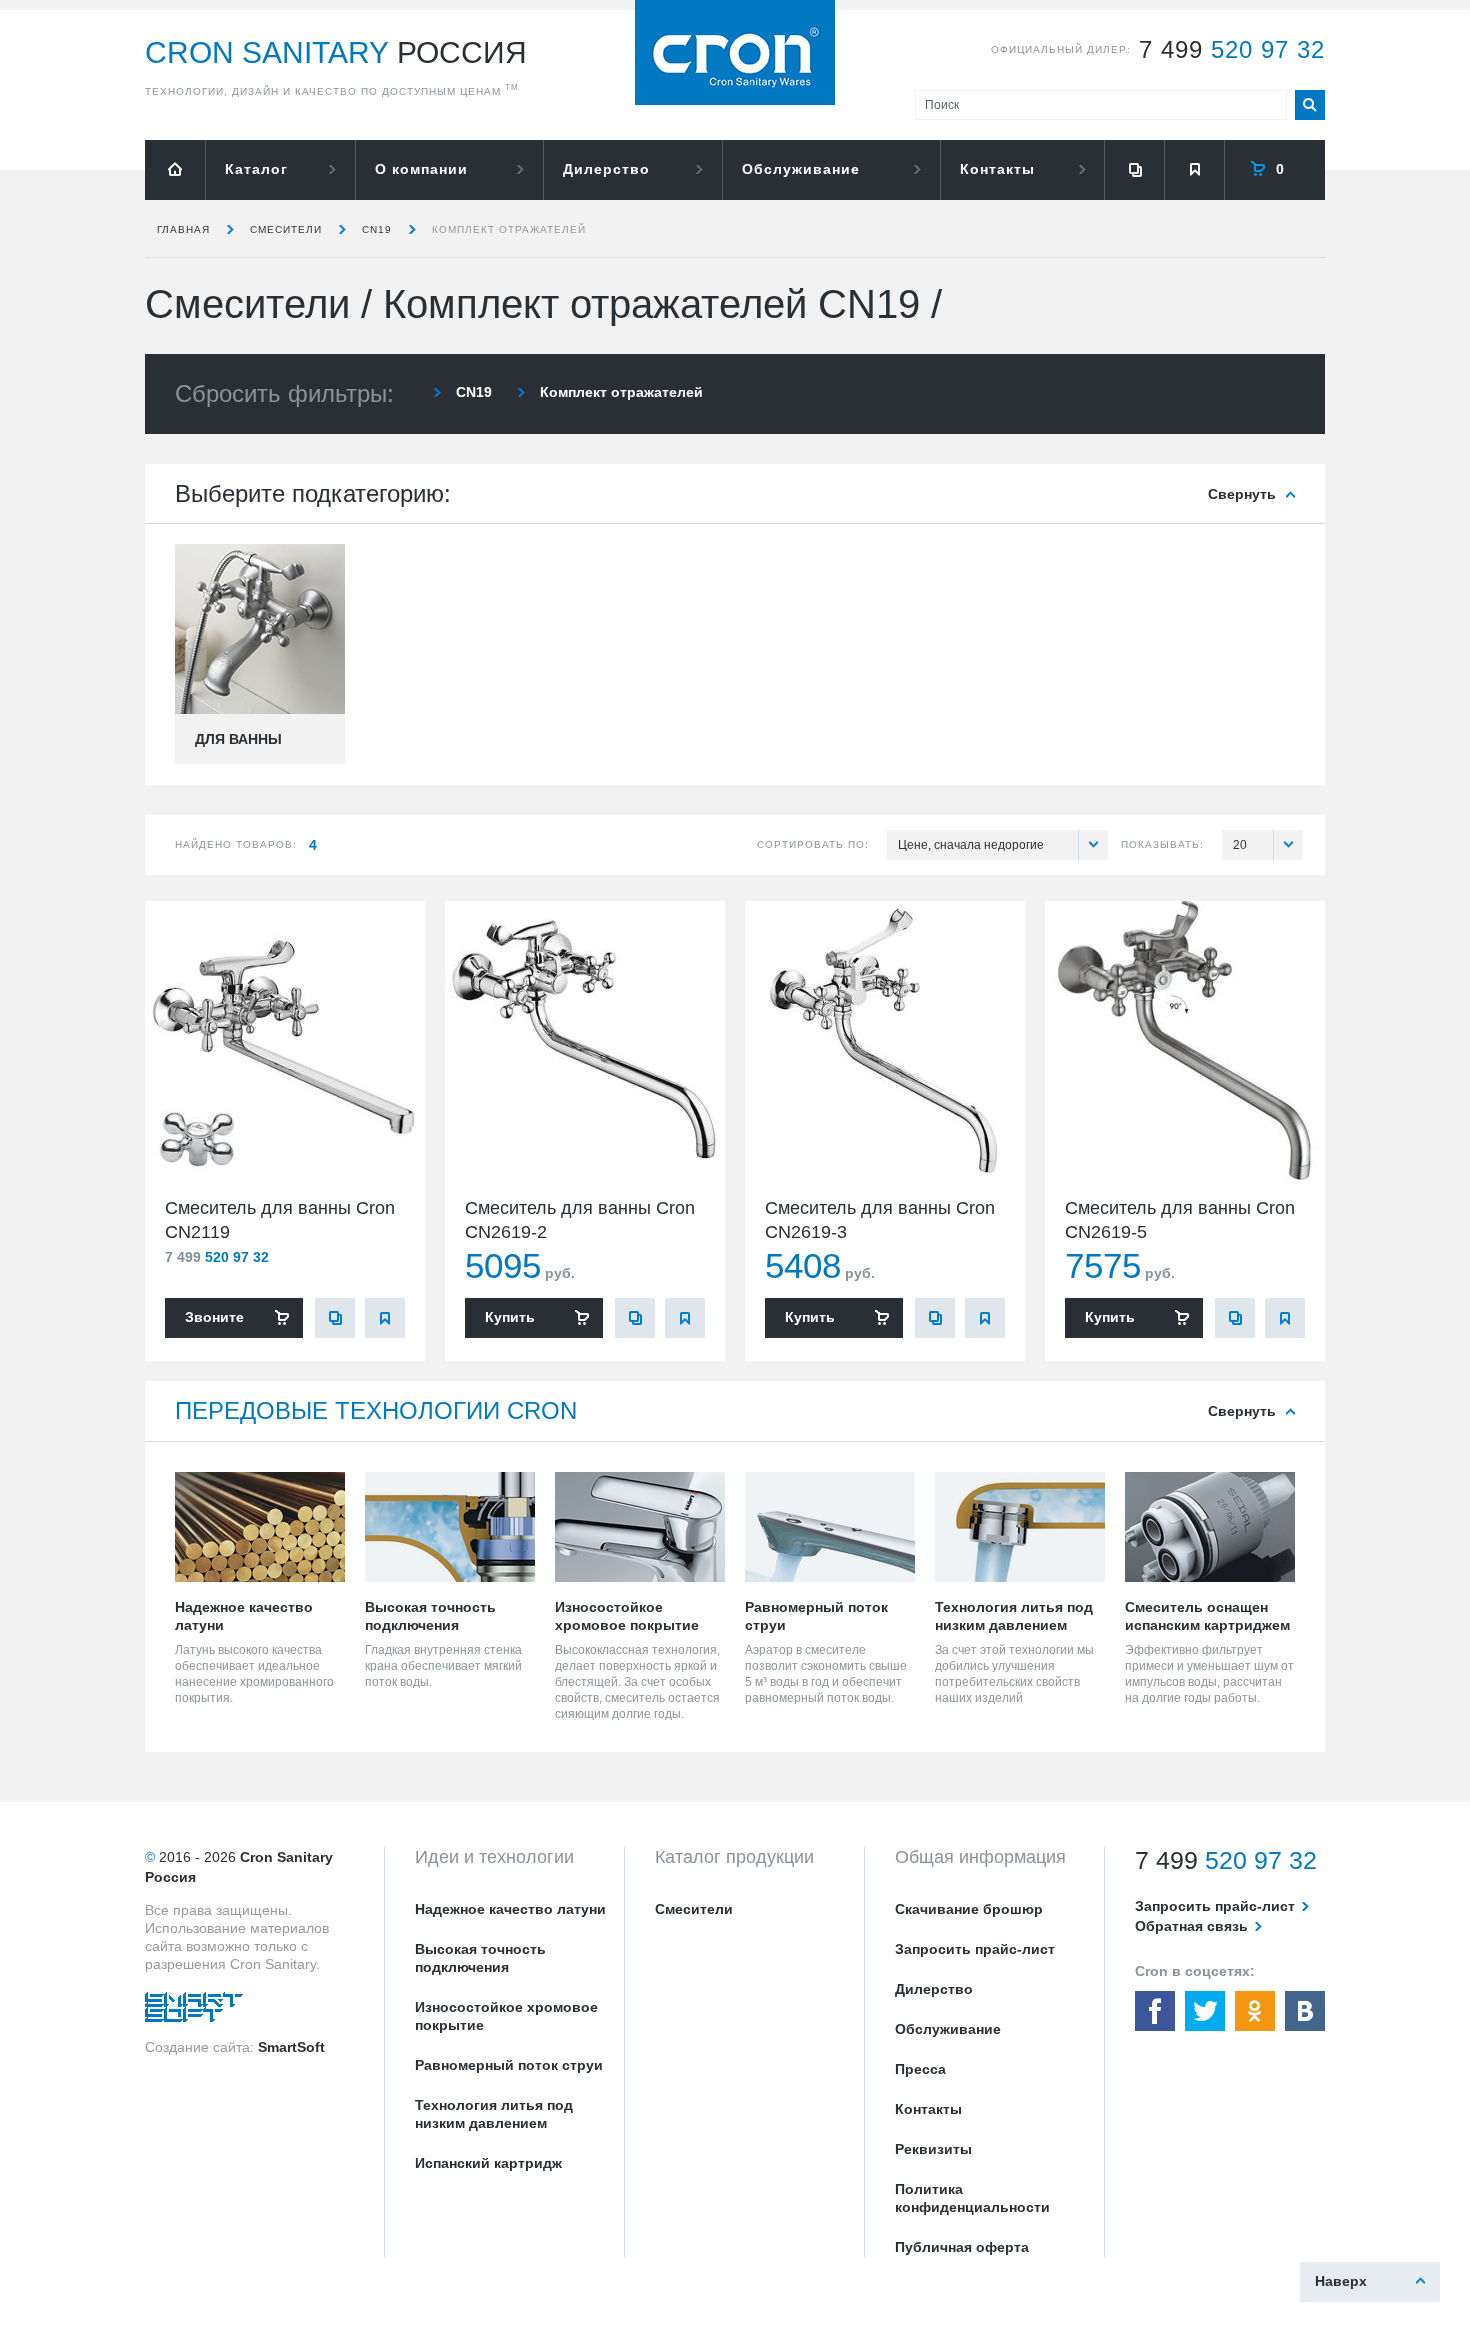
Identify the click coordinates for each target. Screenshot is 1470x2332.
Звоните (214, 1317)
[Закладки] (1194, 170)
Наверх (1341, 2281)
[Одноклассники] (1255, 2011)
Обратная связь (1191, 1926)
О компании (421, 169)
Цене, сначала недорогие (971, 845)
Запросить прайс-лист (975, 1949)
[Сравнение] (1134, 170)
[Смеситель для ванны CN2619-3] (885, 1041)
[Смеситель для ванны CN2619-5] (1185, 1041)
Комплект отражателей (509, 229)
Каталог (256, 169)
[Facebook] (1155, 2011)
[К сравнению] (335, 1318)
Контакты (997, 169)
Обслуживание (801, 169)
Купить (510, 1317)
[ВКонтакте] (1305, 2011)
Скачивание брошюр (969, 1909)
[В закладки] (385, 1318)
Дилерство (606, 169)
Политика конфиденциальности (972, 2198)
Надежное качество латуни (510, 1909)
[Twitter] (1205, 2011)
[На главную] (175, 170)
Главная (183, 229)
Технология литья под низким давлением (494, 2114)
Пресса (920, 2069)
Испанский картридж (488, 2163)
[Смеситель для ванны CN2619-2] (585, 1041)
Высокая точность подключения (480, 1958)
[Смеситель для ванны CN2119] (285, 1041)
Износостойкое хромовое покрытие (506, 2016)
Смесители (286, 229)
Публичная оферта (962, 2247)
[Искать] (1310, 105)
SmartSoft (291, 2047)
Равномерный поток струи (509, 2065)
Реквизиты (933, 2149)
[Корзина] (1275, 170)
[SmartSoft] (194, 2012)
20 (1240, 845)
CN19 (377, 229)
